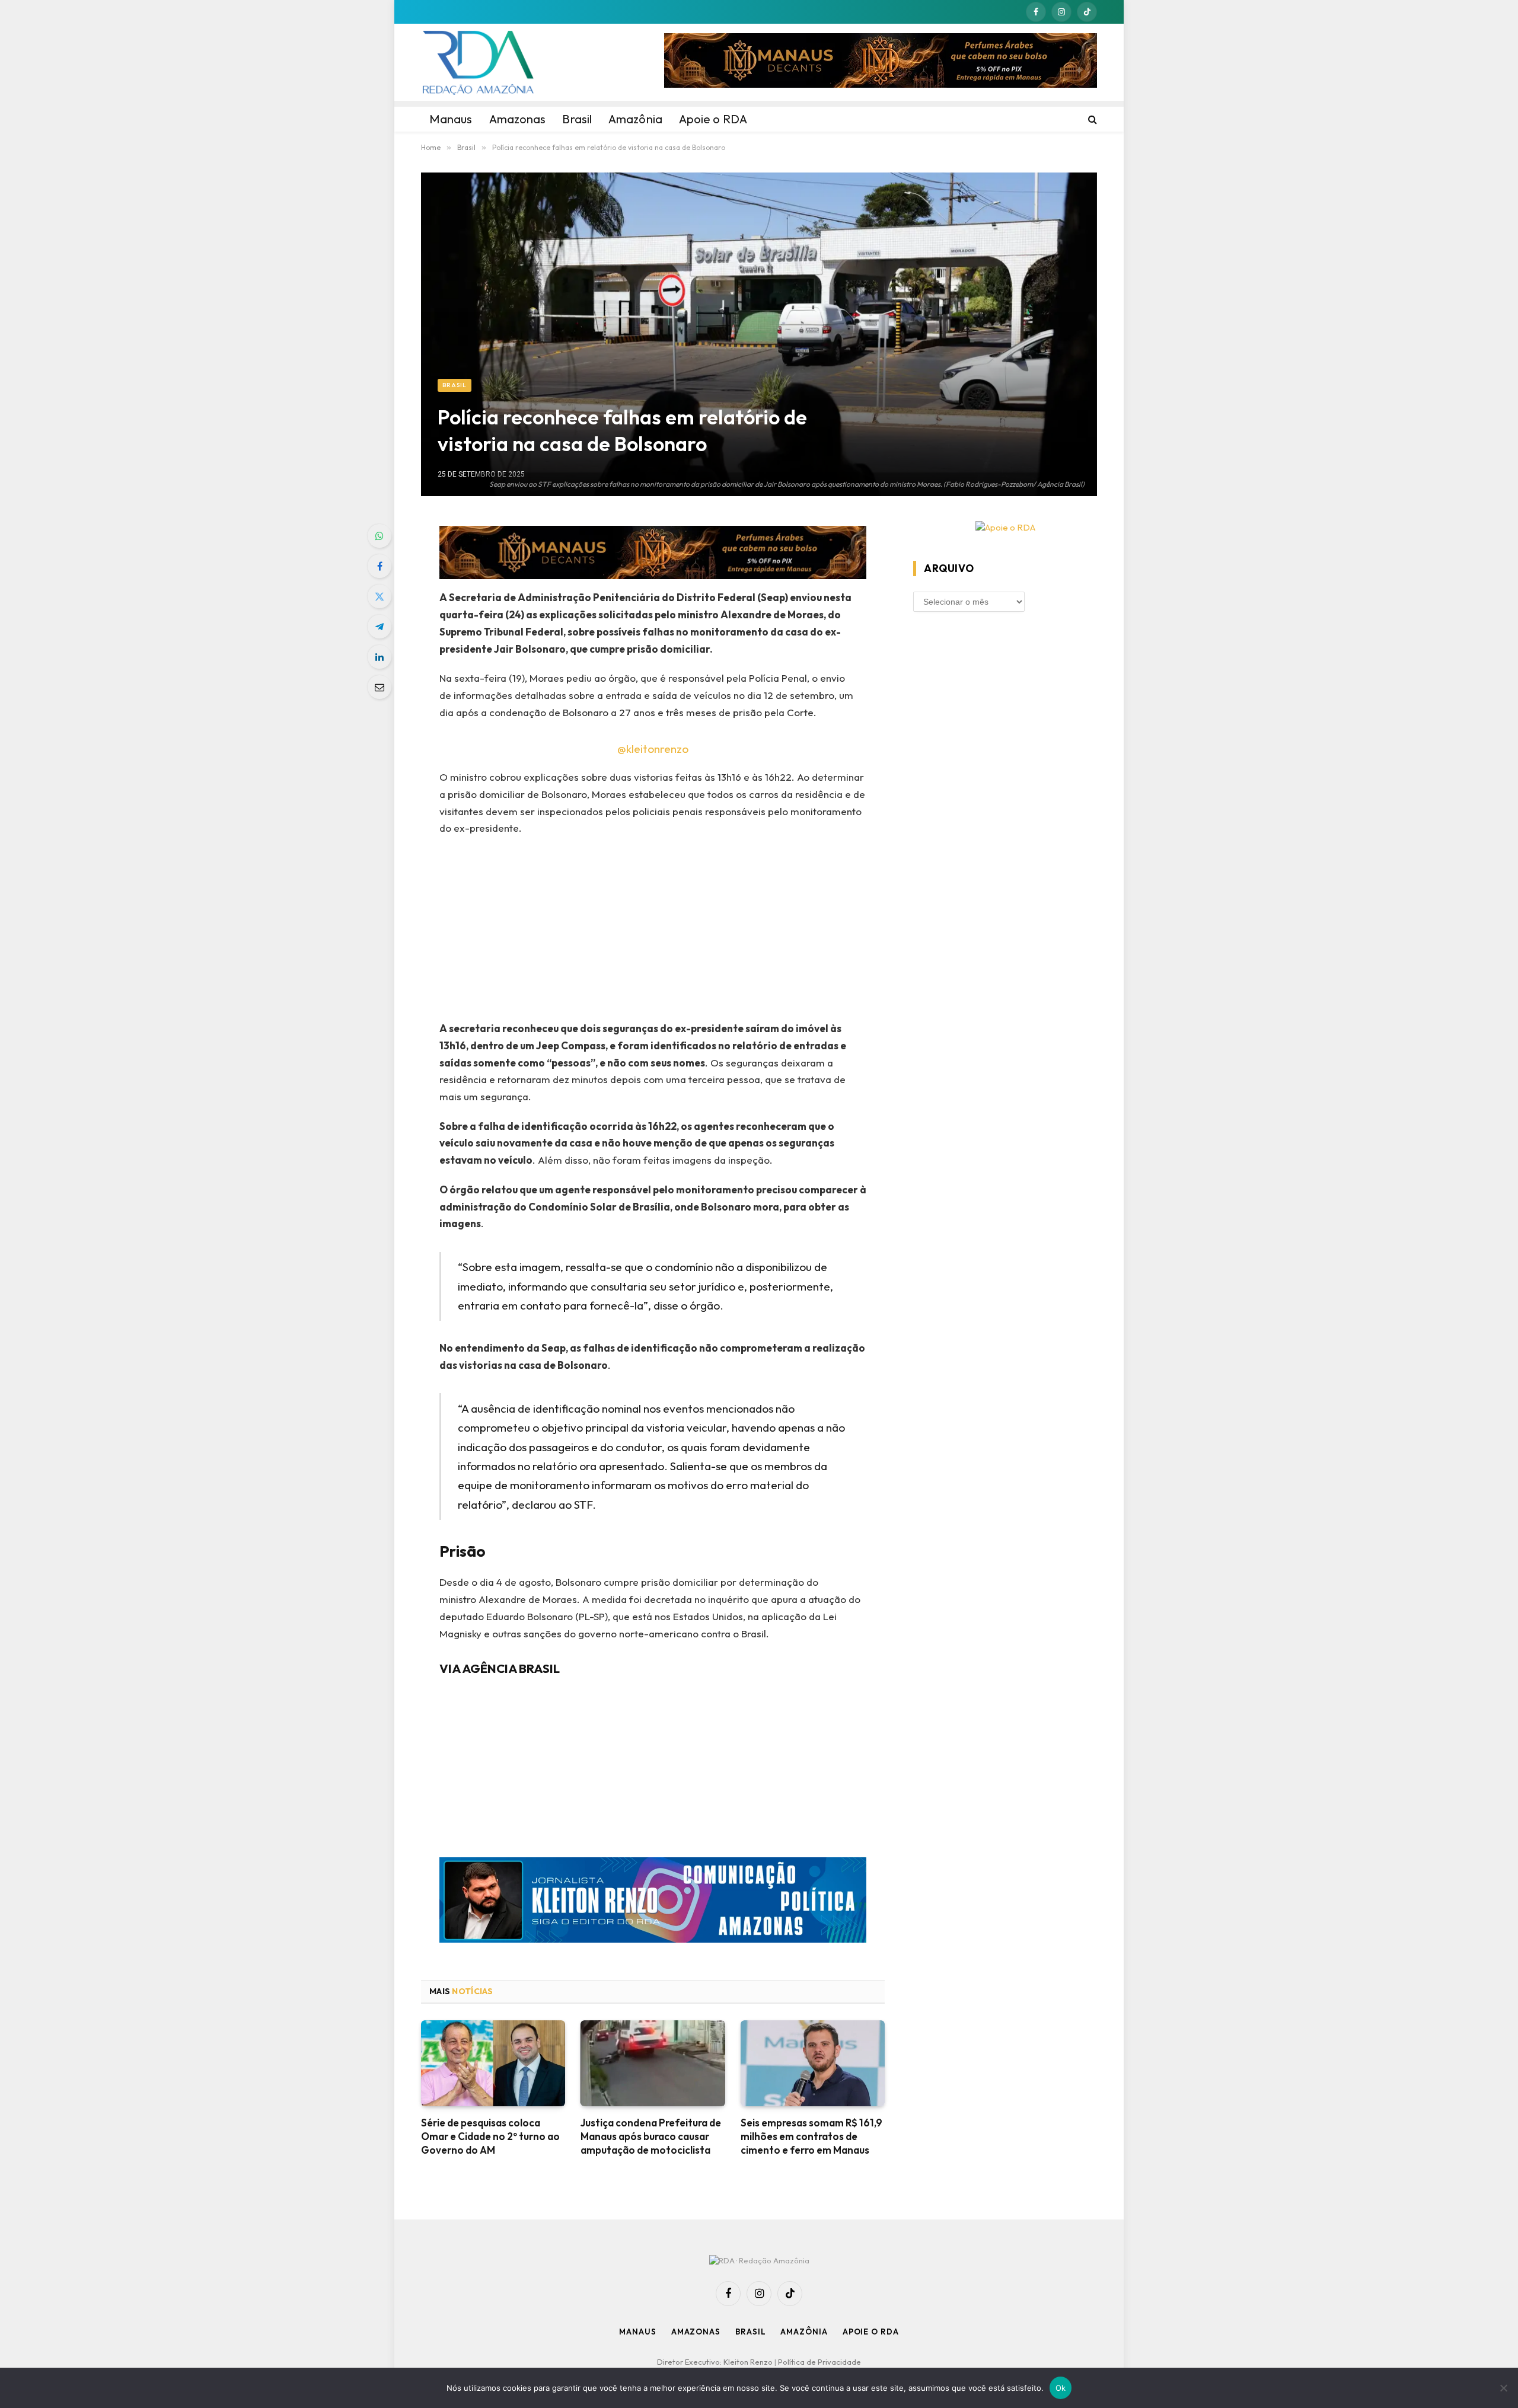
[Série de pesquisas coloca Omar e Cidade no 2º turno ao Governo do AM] (493, 2063)
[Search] (1091, 119)
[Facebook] (379, 566)
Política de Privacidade (819, 2362)
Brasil (455, 385)
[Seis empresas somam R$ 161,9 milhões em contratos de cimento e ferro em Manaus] (813, 2063)
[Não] (1503, 2388)
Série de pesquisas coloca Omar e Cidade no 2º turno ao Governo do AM (490, 2136)
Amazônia (804, 2332)
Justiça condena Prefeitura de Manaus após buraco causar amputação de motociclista (651, 2136)
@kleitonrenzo (653, 749)
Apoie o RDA (871, 2332)
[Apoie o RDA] (1005, 528)
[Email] (379, 687)
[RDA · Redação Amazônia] (478, 62)
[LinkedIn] (379, 657)
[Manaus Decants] (881, 62)
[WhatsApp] (379, 536)
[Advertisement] (653, 932)
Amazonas (696, 2332)
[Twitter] (379, 596)
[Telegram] (379, 627)
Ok (1061, 2388)
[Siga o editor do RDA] (653, 1903)
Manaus (637, 2332)
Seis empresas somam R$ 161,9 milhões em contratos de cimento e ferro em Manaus (811, 2136)
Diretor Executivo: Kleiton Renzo (716, 2362)
